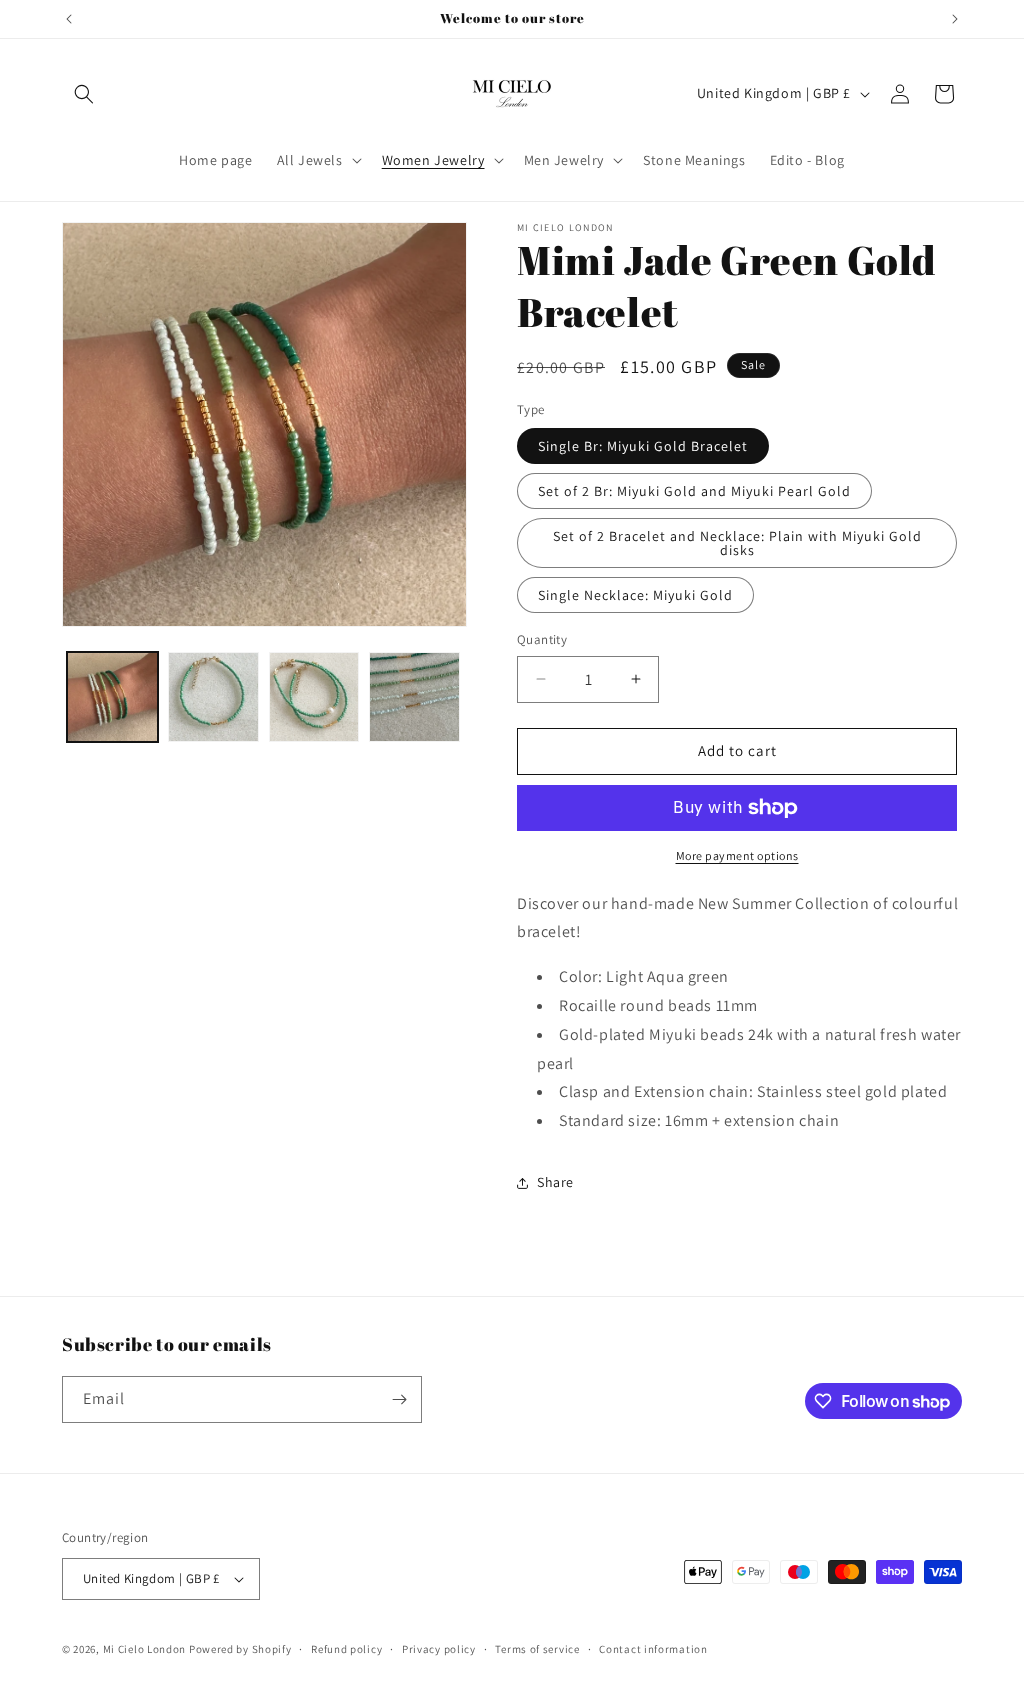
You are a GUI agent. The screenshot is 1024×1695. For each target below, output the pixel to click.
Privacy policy (439, 1649)
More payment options (737, 855)
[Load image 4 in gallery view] (414, 697)
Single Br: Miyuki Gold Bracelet (643, 446)
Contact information (653, 1649)
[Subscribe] (399, 1399)
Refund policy (346, 1649)
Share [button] (555, 1182)
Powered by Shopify (240, 1649)
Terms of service (537, 1649)
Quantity (542, 639)
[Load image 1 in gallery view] (112, 697)
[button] (84, 94)
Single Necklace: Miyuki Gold (635, 595)
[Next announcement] (955, 19)
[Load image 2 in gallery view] (213, 697)
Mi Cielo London (145, 1649)
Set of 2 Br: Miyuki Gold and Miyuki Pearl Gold (694, 491)
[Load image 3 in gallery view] (314, 697)
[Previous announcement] (69, 19)
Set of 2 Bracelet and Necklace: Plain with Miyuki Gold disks (737, 543)
